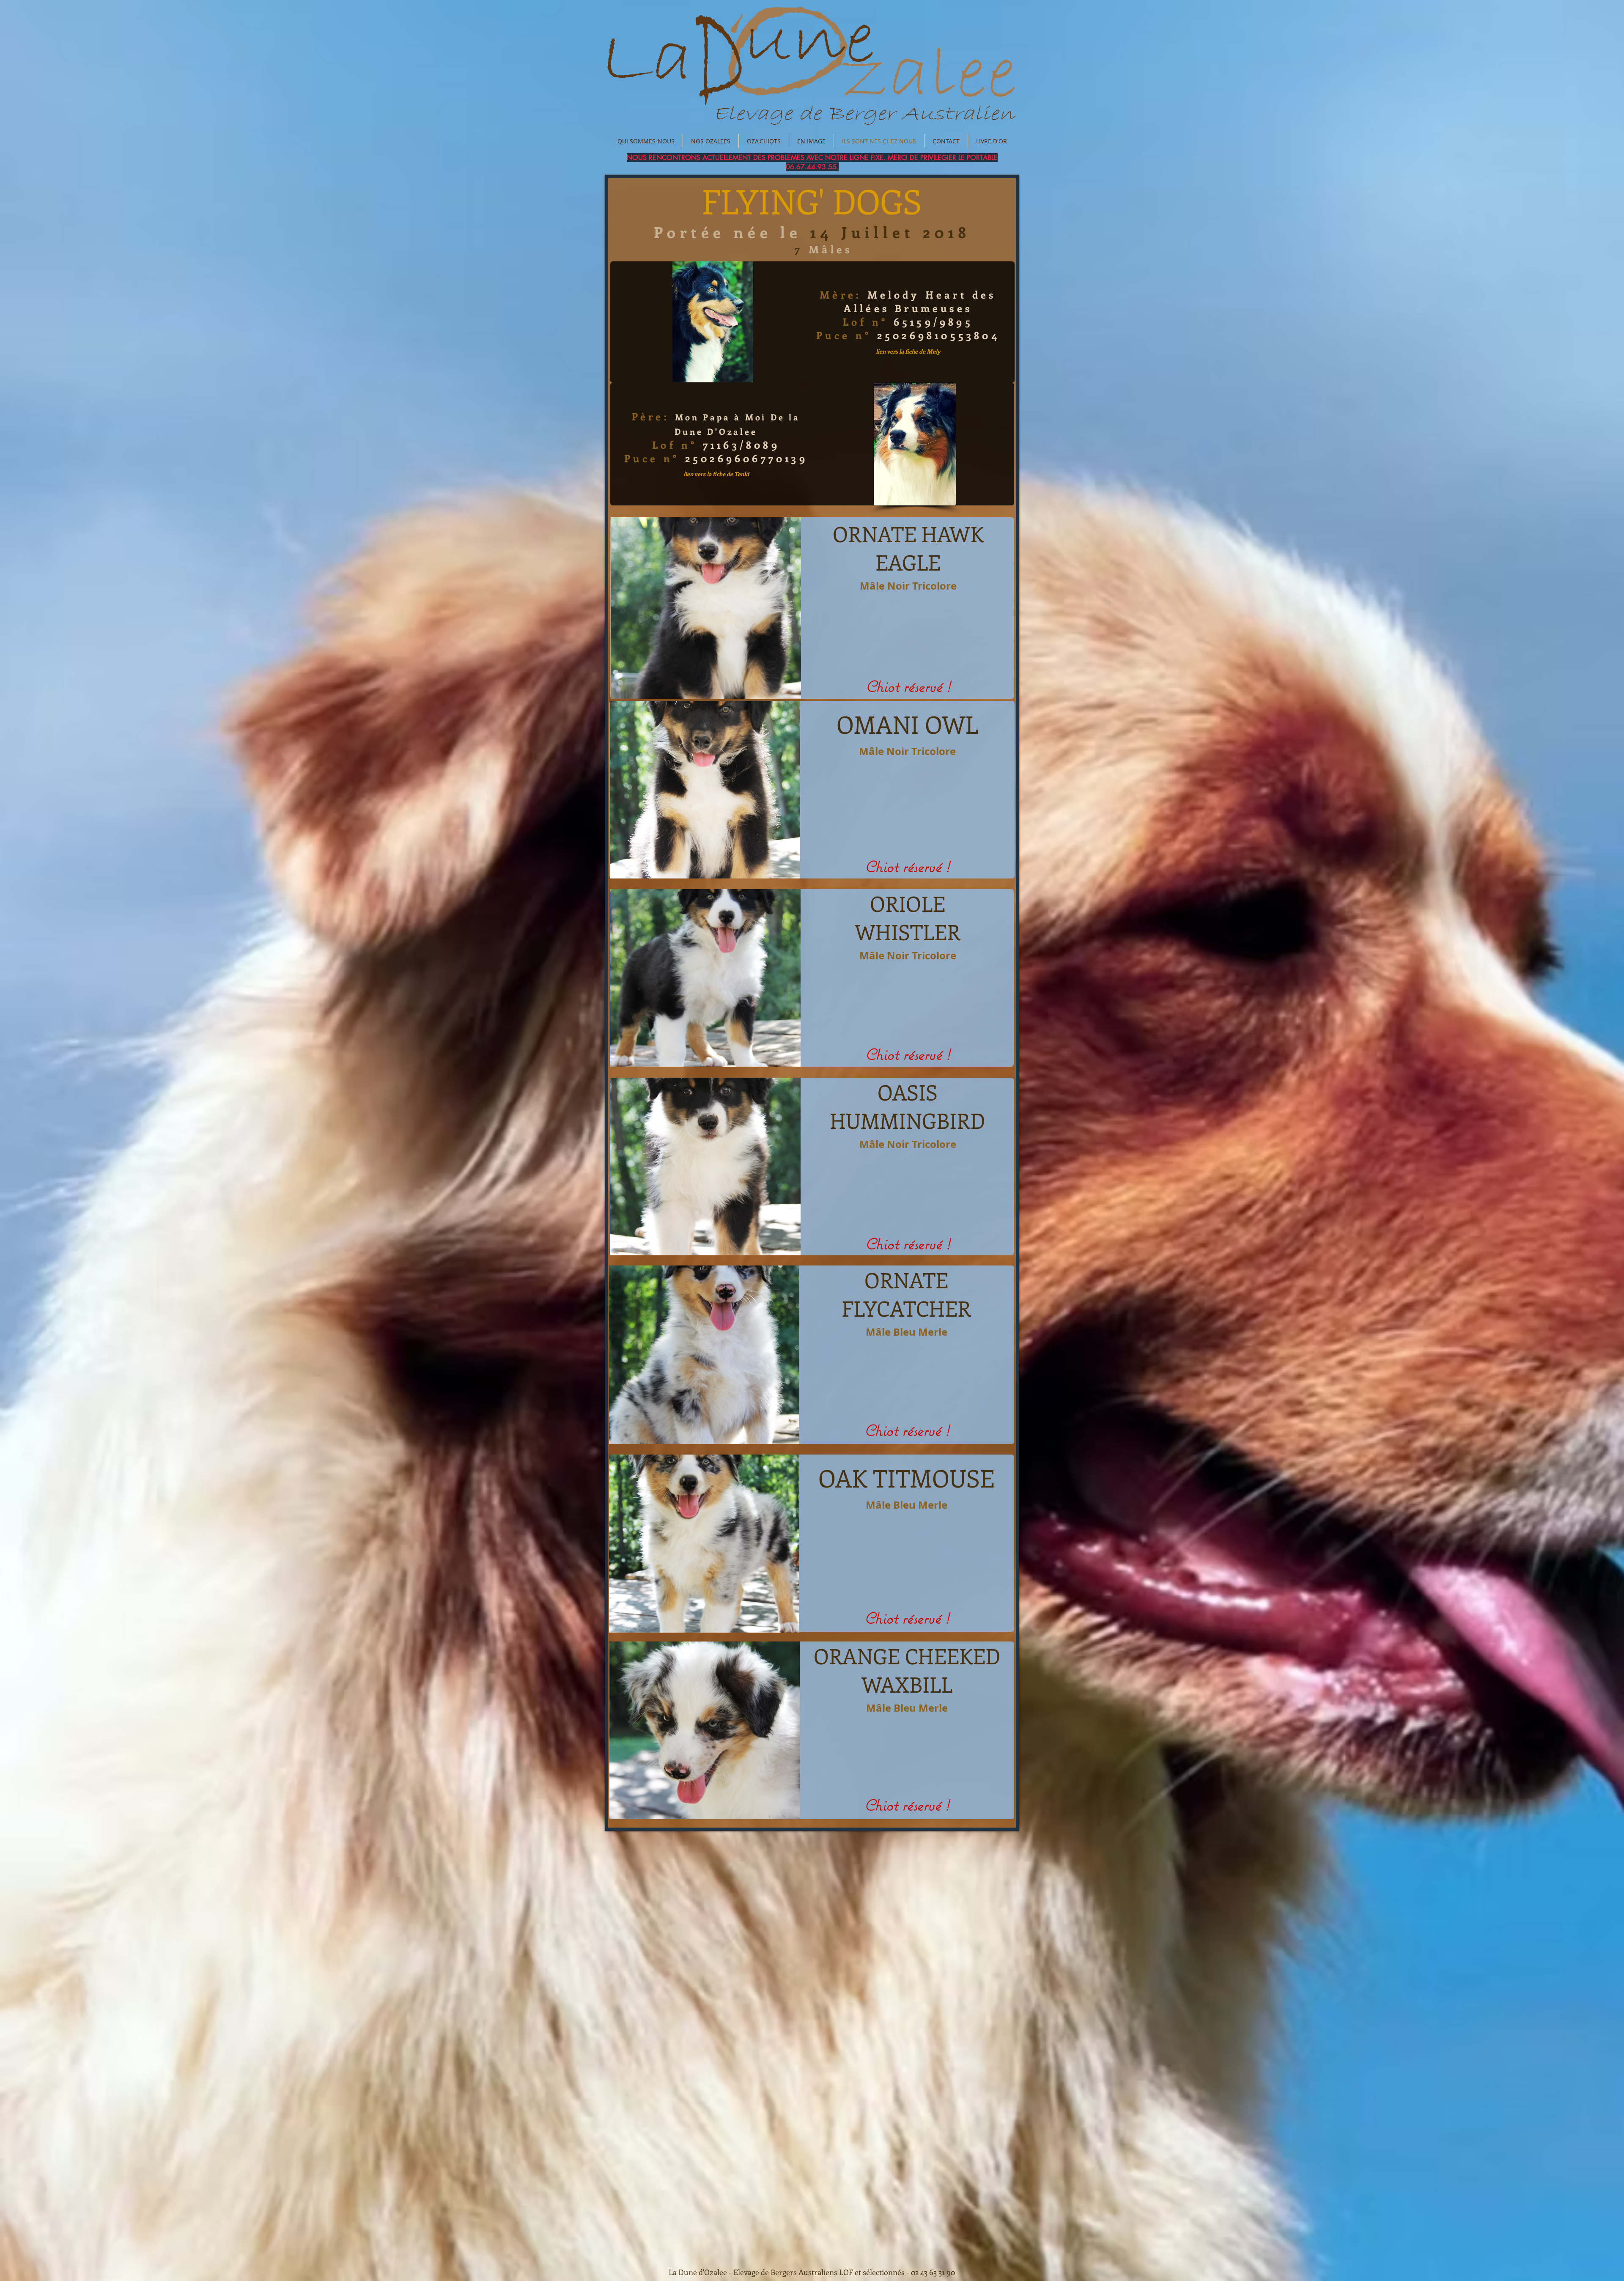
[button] (706, 608)
